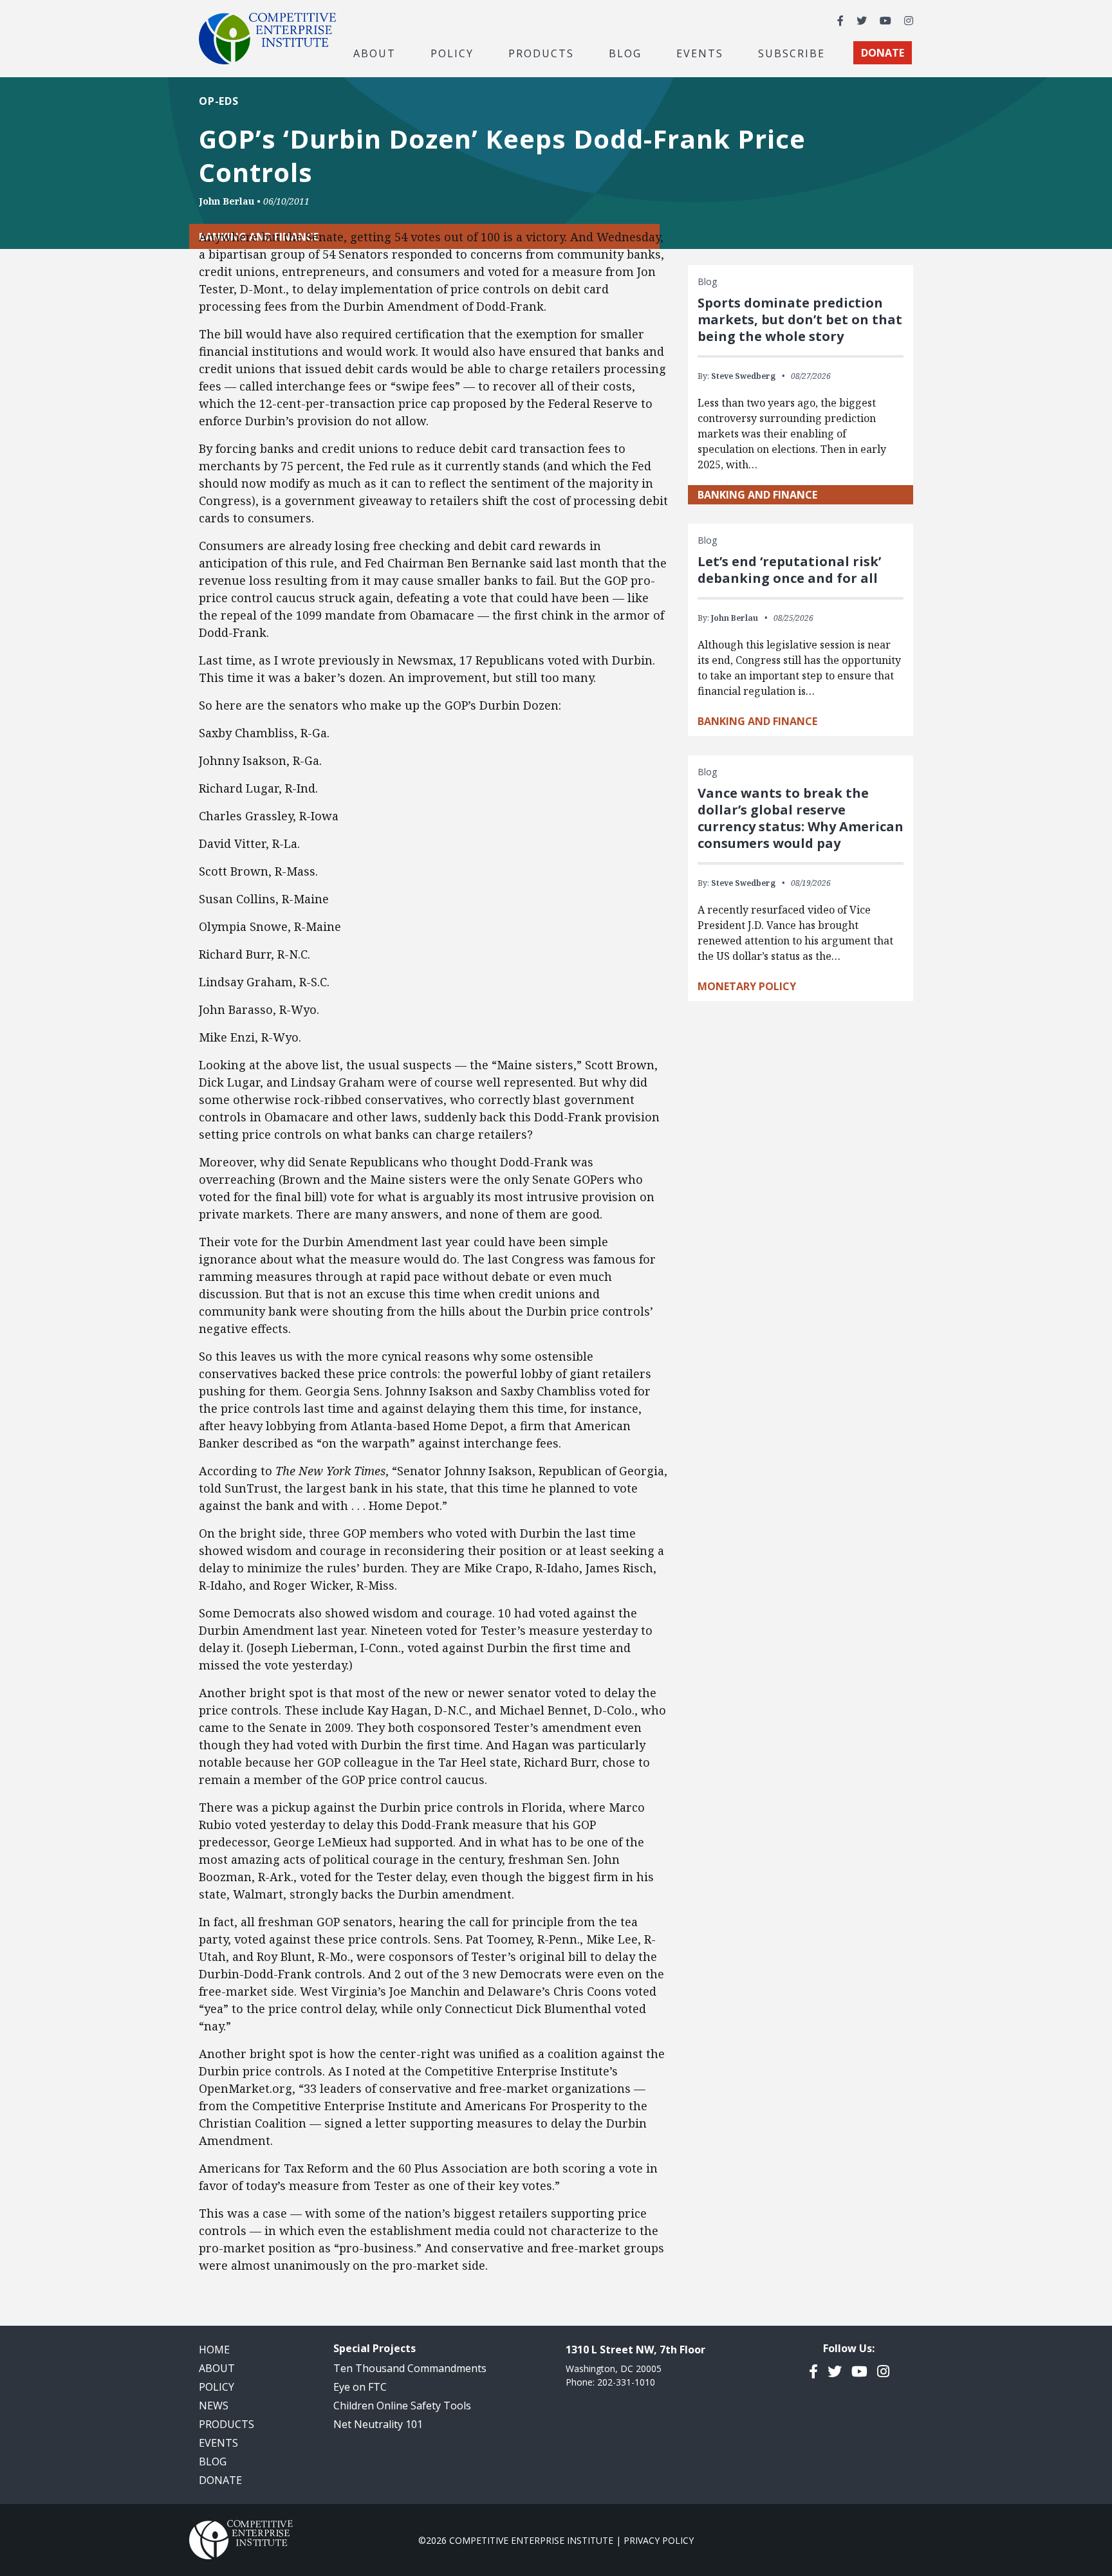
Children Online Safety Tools (402, 2406)
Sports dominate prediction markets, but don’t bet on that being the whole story (800, 319)
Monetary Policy (747, 986)
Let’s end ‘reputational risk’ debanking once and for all (789, 570)
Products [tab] (541, 53)
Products (227, 2424)
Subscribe (792, 53)
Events (700, 53)
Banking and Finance (757, 495)
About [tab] (375, 53)
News (214, 2406)
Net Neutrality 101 (378, 2424)
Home (214, 2350)
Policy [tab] (452, 53)
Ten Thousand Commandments (410, 2368)
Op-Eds (219, 101)
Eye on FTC (360, 2387)
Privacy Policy (659, 2540)
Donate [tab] (883, 53)
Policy (217, 2387)
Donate (220, 2480)
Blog (625, 53)
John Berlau (227, 201)
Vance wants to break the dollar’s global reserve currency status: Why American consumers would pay (801, 818)
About (217, 2368)
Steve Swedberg (743, 376)
